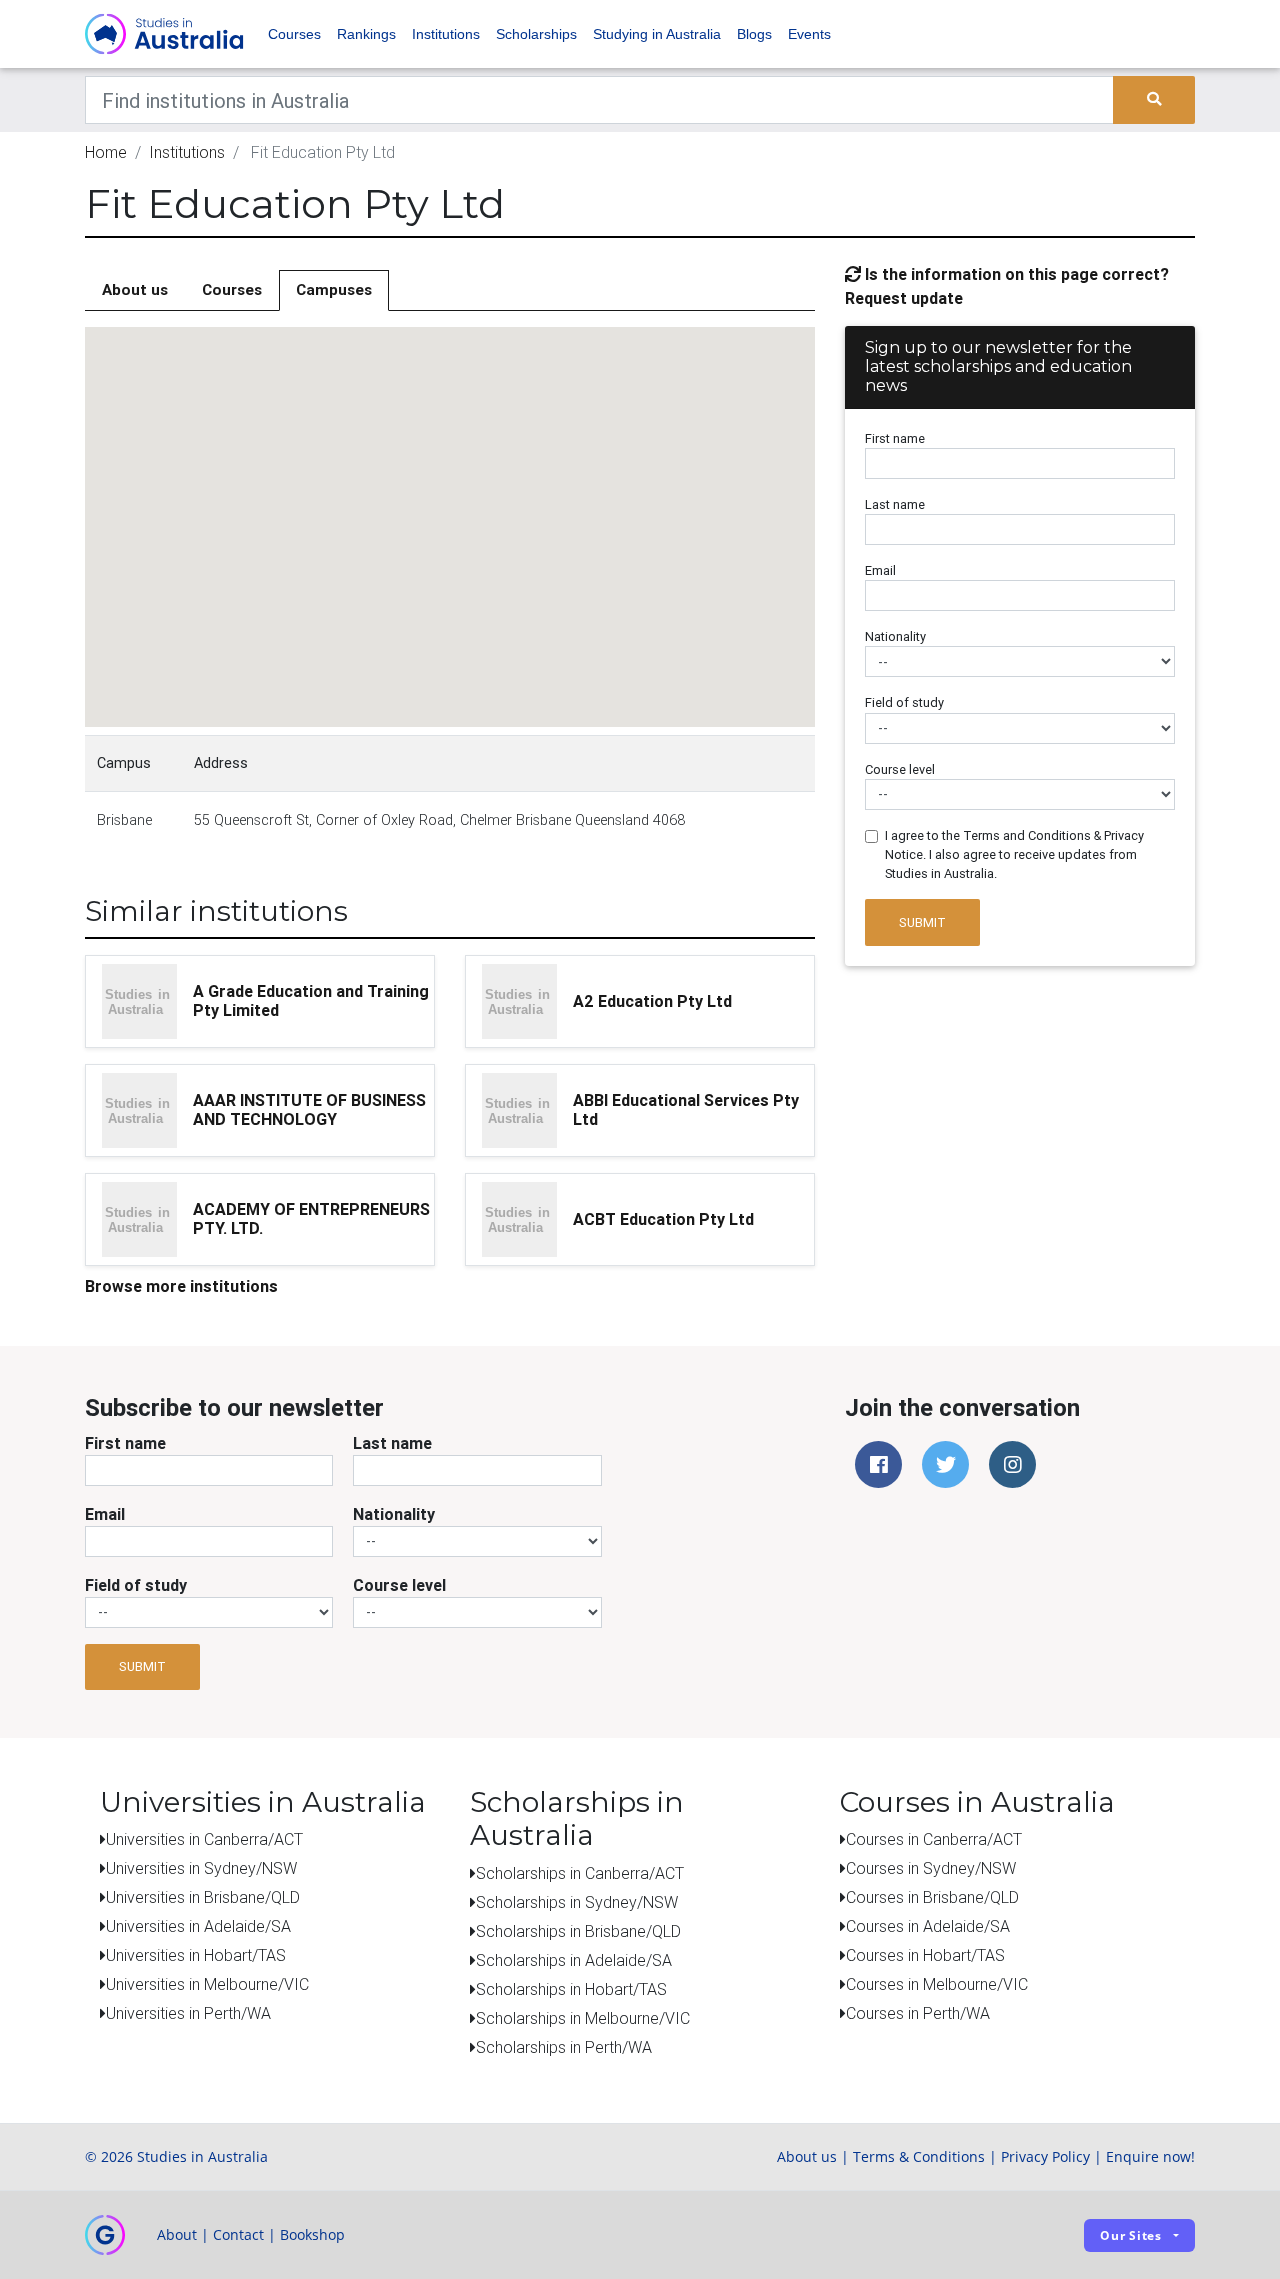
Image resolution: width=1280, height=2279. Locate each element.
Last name (895, 504)
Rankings (366, 34)
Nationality (895, 636)
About (177, 2234)
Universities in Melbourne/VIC (207, 1984)
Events (809, 34)
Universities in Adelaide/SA (198, 1926)
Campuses (334, 289)
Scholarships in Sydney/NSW (577, 1902)
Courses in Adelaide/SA (928, 1926)
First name (895, 438)
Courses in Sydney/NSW (931, 1868)
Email (880, 570)
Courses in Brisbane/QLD (932, 1897)
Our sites (1131, 2235)
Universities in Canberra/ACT (204, 1839)
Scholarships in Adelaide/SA (574, 1960)
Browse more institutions (181, 1286)
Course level (900, 769)
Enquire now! (1150, 2156)
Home (106, 152)
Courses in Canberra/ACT (934, 1839)
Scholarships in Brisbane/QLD (578, 1931)
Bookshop (312, 2234)
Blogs (754, 34)
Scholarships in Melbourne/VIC (583, 2018)
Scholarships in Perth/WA (564, 2047)
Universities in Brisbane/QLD (203, 1897)
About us (135, 289)
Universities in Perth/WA (188, 2013)
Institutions (446, 34)
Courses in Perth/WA (918, 2013)
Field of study (904, 702)
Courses (294, 34)
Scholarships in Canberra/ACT (580, 1873)
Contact (238, 2234)
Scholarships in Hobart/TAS (571, 1989)
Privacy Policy (1045, 2156)
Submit (922, 922)
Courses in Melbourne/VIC (937, 1984)
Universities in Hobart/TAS (196, 1955)
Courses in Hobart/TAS (925, 1955)
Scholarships (536, 34)
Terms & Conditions (919, 2156)
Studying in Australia (657, 34)
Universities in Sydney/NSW (201, 1868)
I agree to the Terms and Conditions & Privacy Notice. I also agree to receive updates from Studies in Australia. (1014, 854)
